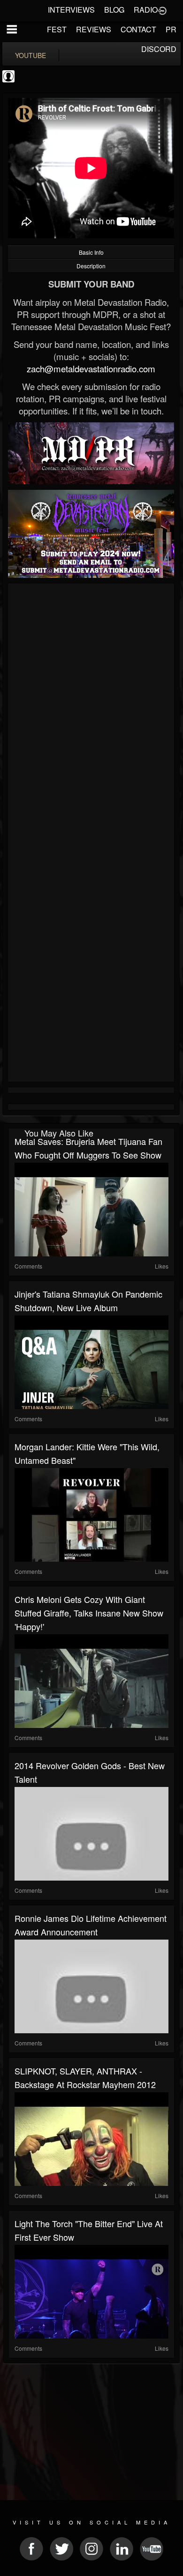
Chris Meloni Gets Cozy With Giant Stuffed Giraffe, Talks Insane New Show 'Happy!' (89, 1613)
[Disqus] (91, 711)
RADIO (146, 10)
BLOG (114, 10)
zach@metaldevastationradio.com (91, 369)
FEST (57, 29)
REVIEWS (94, 29)
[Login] (162, 10)
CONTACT (138, 29)
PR (171, 29)
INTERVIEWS (71, 10)
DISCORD (159, 49)
